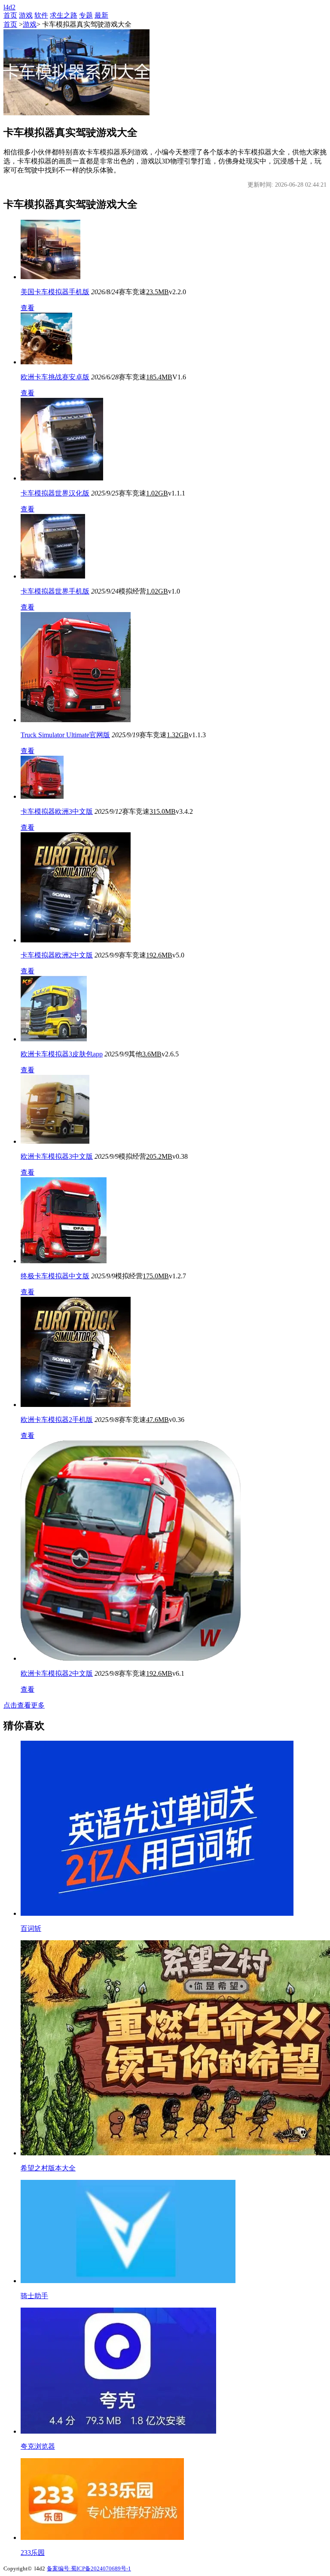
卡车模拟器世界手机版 (55, 591)
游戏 (26, 15)
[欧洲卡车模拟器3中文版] (55, 1141)
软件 (41, 15)
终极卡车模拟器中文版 (55, 1276)
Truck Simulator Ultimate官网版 (65, 735)
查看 (27, 308)
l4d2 (9, 7)
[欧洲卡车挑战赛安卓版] (46, 362)
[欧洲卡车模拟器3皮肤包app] (54, 1039)
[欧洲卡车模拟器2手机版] (76, 1405)
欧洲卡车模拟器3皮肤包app (62, 1054)
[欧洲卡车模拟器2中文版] (131, 1658)
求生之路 (64, 15)
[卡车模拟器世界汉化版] (62, 478)
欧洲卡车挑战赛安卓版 (55, 377)
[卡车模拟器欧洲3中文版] (42, 796)
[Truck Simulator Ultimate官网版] (76, 720)
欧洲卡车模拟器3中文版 (57, 1156)
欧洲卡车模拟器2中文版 (57, 1673)
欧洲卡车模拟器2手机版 (57, 1420)
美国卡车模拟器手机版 (55, 292)
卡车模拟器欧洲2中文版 (57, 955)
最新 (101, 15)
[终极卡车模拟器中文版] (64, 1261)
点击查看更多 (24, 1705)
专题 (86, 15)
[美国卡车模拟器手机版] (50, 277)
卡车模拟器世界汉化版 (55, 493)
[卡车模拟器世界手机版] (53, 576)
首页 (10, 15)
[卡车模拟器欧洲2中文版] (76, 940)
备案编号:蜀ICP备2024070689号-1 (89, 2568)
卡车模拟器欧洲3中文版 (57, 811)
